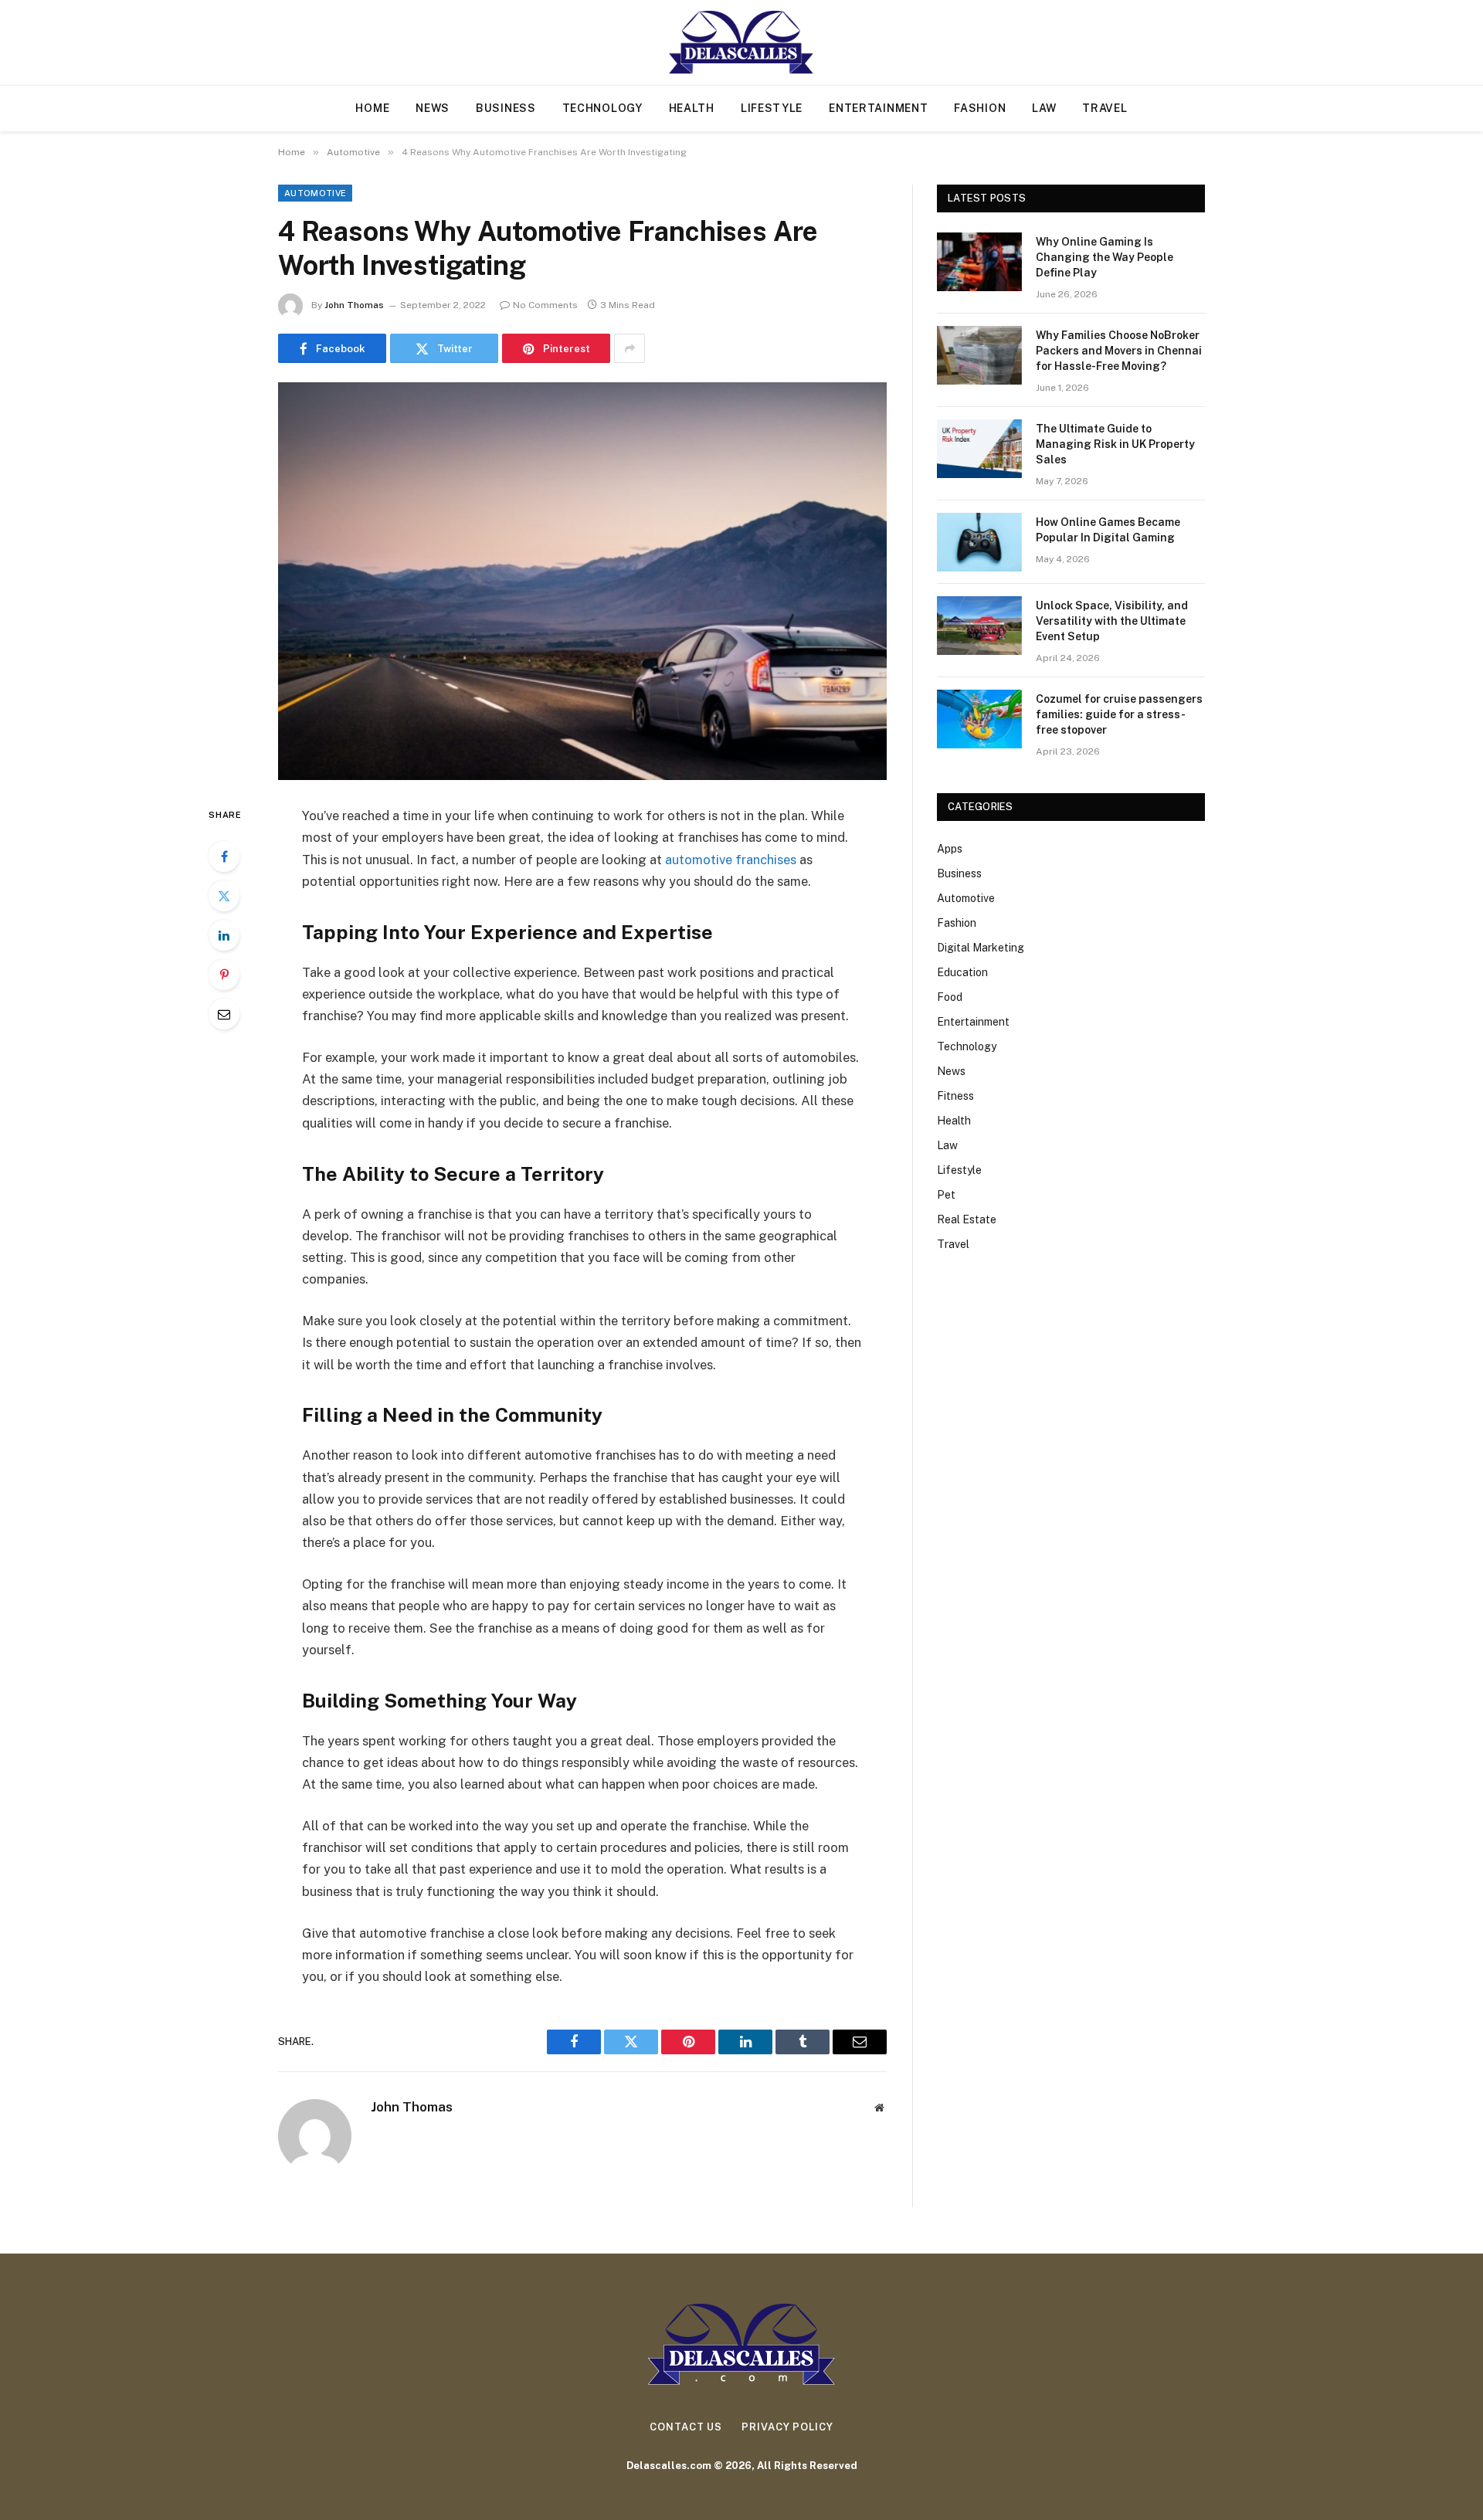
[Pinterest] (224, 975)
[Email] (224, 1014)
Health (692, 108)
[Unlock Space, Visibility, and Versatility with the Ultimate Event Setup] (979, 626)
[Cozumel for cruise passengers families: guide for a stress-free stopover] (979, 719)
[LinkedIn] (224, 935)
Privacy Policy (787, 2427)
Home (372, 108)
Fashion (980, 108)
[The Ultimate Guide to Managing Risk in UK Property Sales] (979, 449)
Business (506, 108)
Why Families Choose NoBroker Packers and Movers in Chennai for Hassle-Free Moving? (1119, 351)
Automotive (315, 193)
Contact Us (686, 2427)
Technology (602, 108)
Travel (1105, 108)
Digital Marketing (981, 948)
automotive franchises (731, 860)
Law (1044, 108)
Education (962, 972)
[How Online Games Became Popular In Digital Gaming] (979, 542)
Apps (950, 849)
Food (950, 997)
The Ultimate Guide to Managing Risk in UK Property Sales (1115, 444)
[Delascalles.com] (742, 42)
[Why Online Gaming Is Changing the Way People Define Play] (979, 262)
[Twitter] (224, 896)
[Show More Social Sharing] (630, 348)
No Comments (545, 305)
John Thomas (354, 305)
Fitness (955, 1096)
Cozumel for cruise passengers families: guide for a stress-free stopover (1119, 714)
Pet (946, 1195)
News (433, 108)
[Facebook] (224, 856)
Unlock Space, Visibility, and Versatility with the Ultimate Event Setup (1112, 621)
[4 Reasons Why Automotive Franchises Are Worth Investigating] (582, 581)
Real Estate (967, 1219)
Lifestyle (772, 108)
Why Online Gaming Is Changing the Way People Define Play (1105, 257)
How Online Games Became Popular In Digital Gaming (1108, 530)
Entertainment (878, 108)
